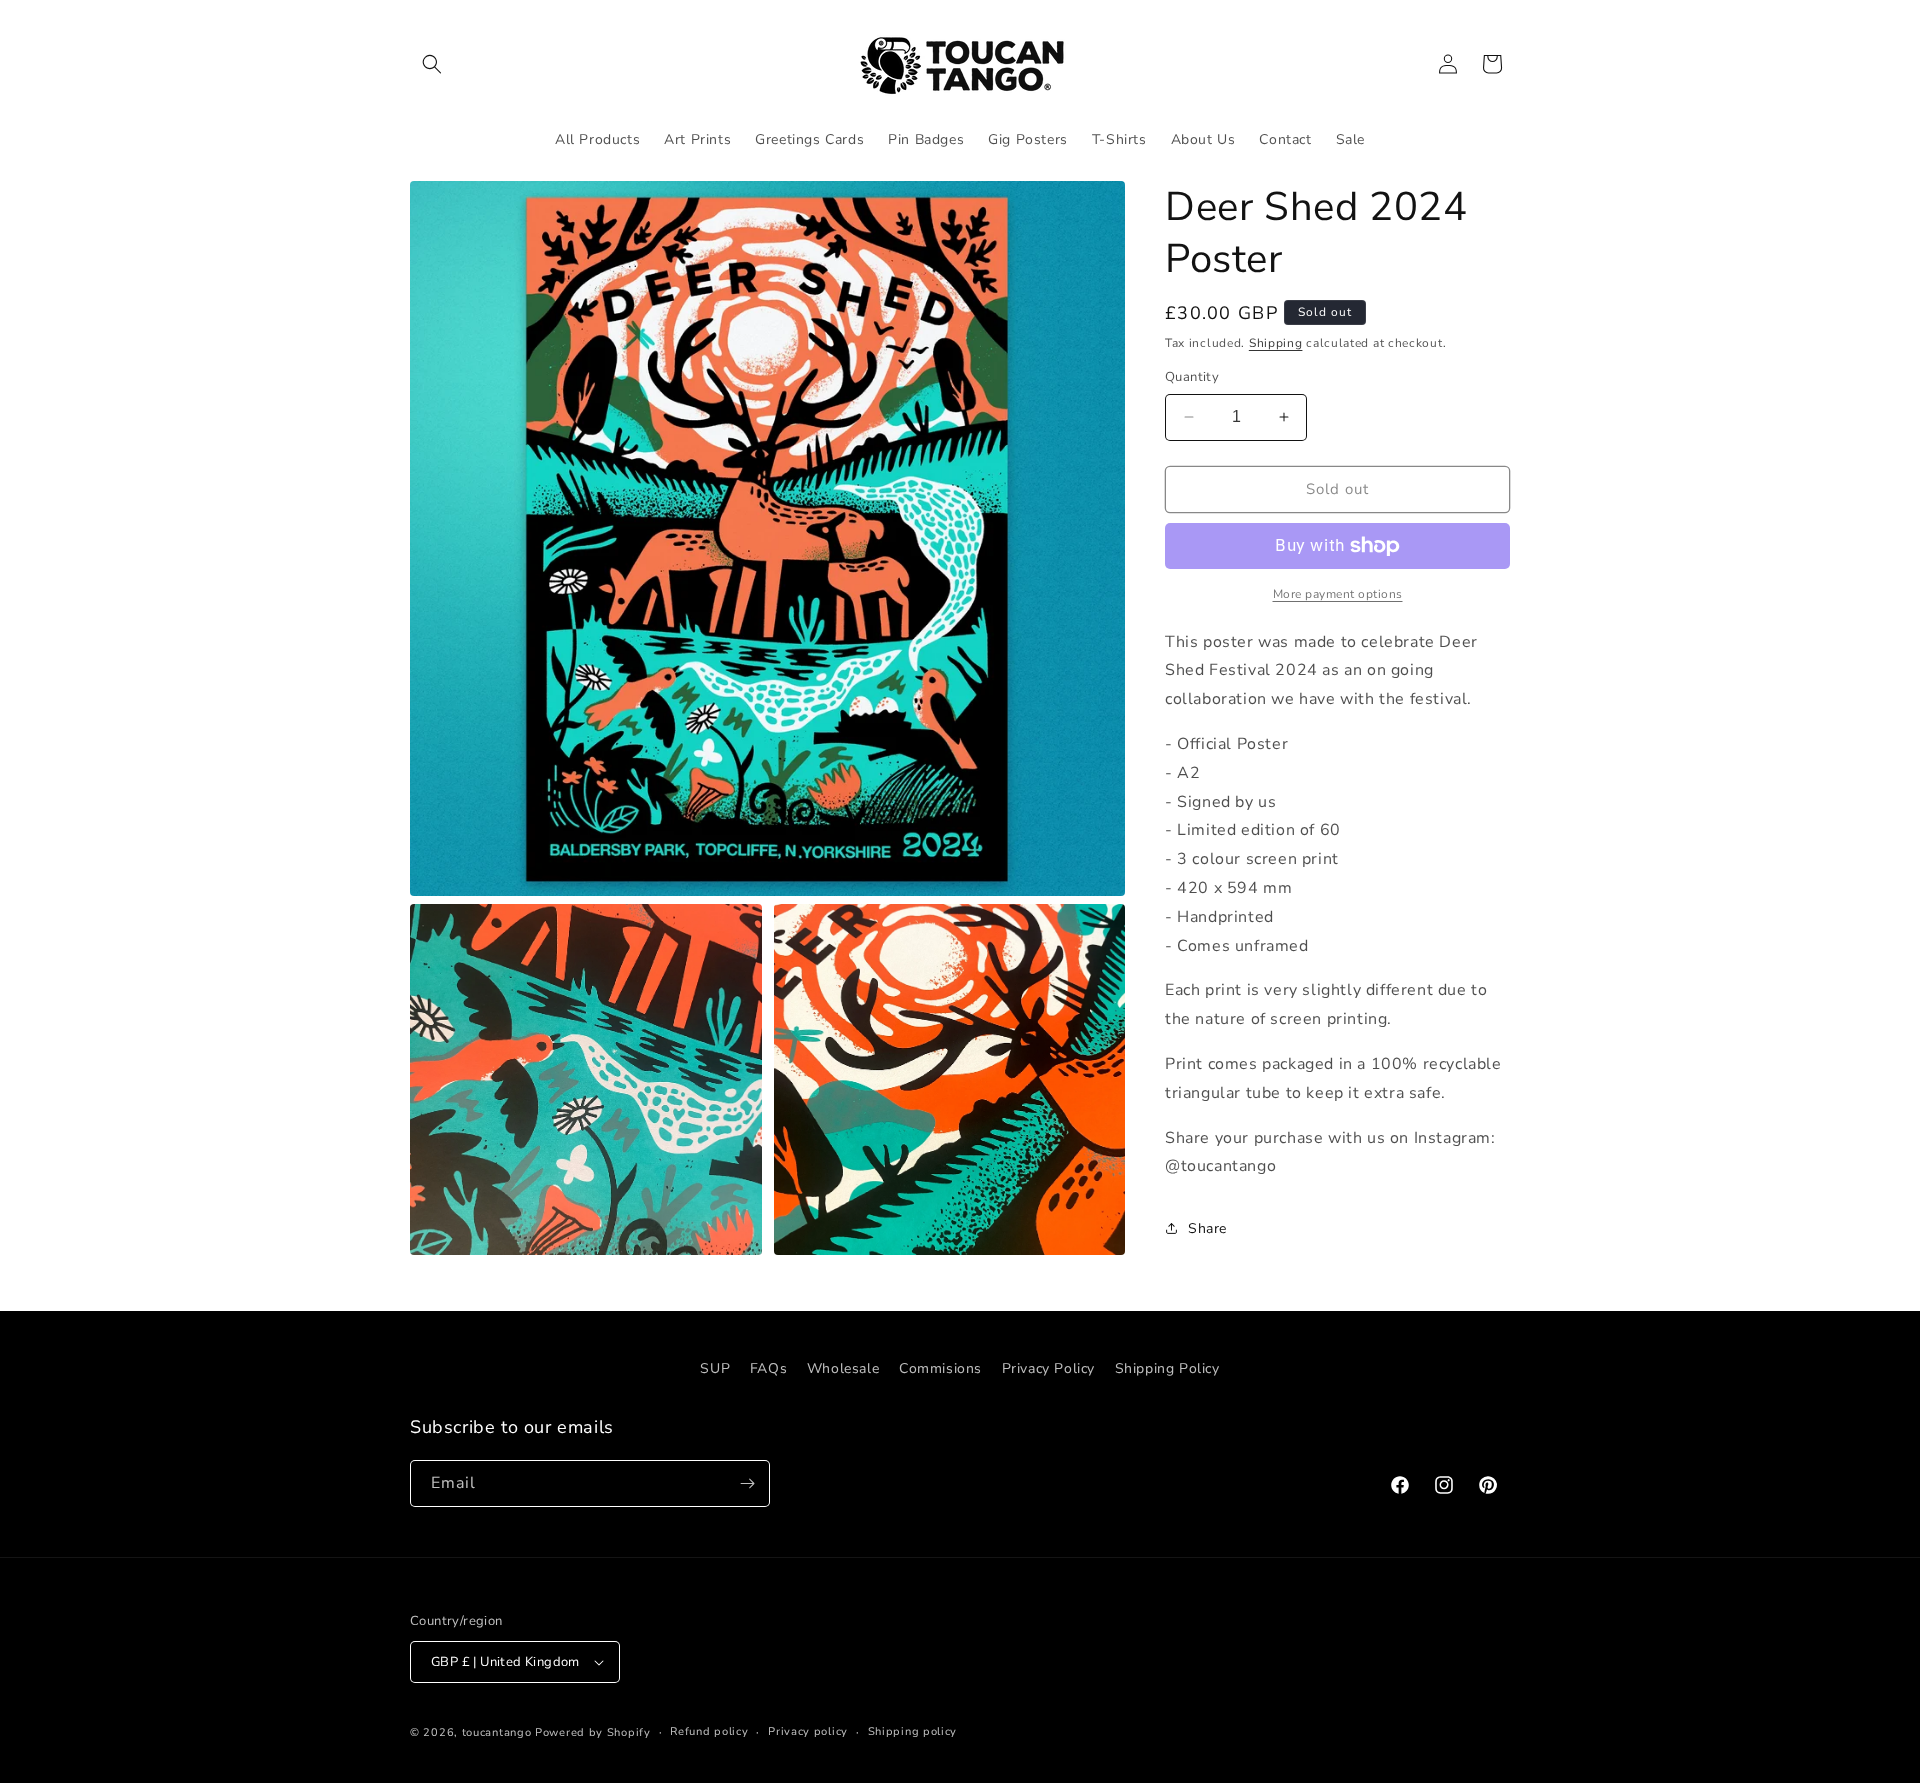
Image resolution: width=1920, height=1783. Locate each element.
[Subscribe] (747, 1483)
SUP (715, 1368)
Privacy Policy (1048, 1368)
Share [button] (1207, 1228)
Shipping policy (913, 1731)
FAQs (768, 1368)
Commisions (940, 1368)
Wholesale (843, 1368)
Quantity (1192, 377)
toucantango (497, 1732)
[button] (432, 64)
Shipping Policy (1167, 1368)
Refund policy (709, 1731)
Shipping (1276, 343)
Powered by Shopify (593, 1732)
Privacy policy (808, 1731)
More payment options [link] (1338, 594)
